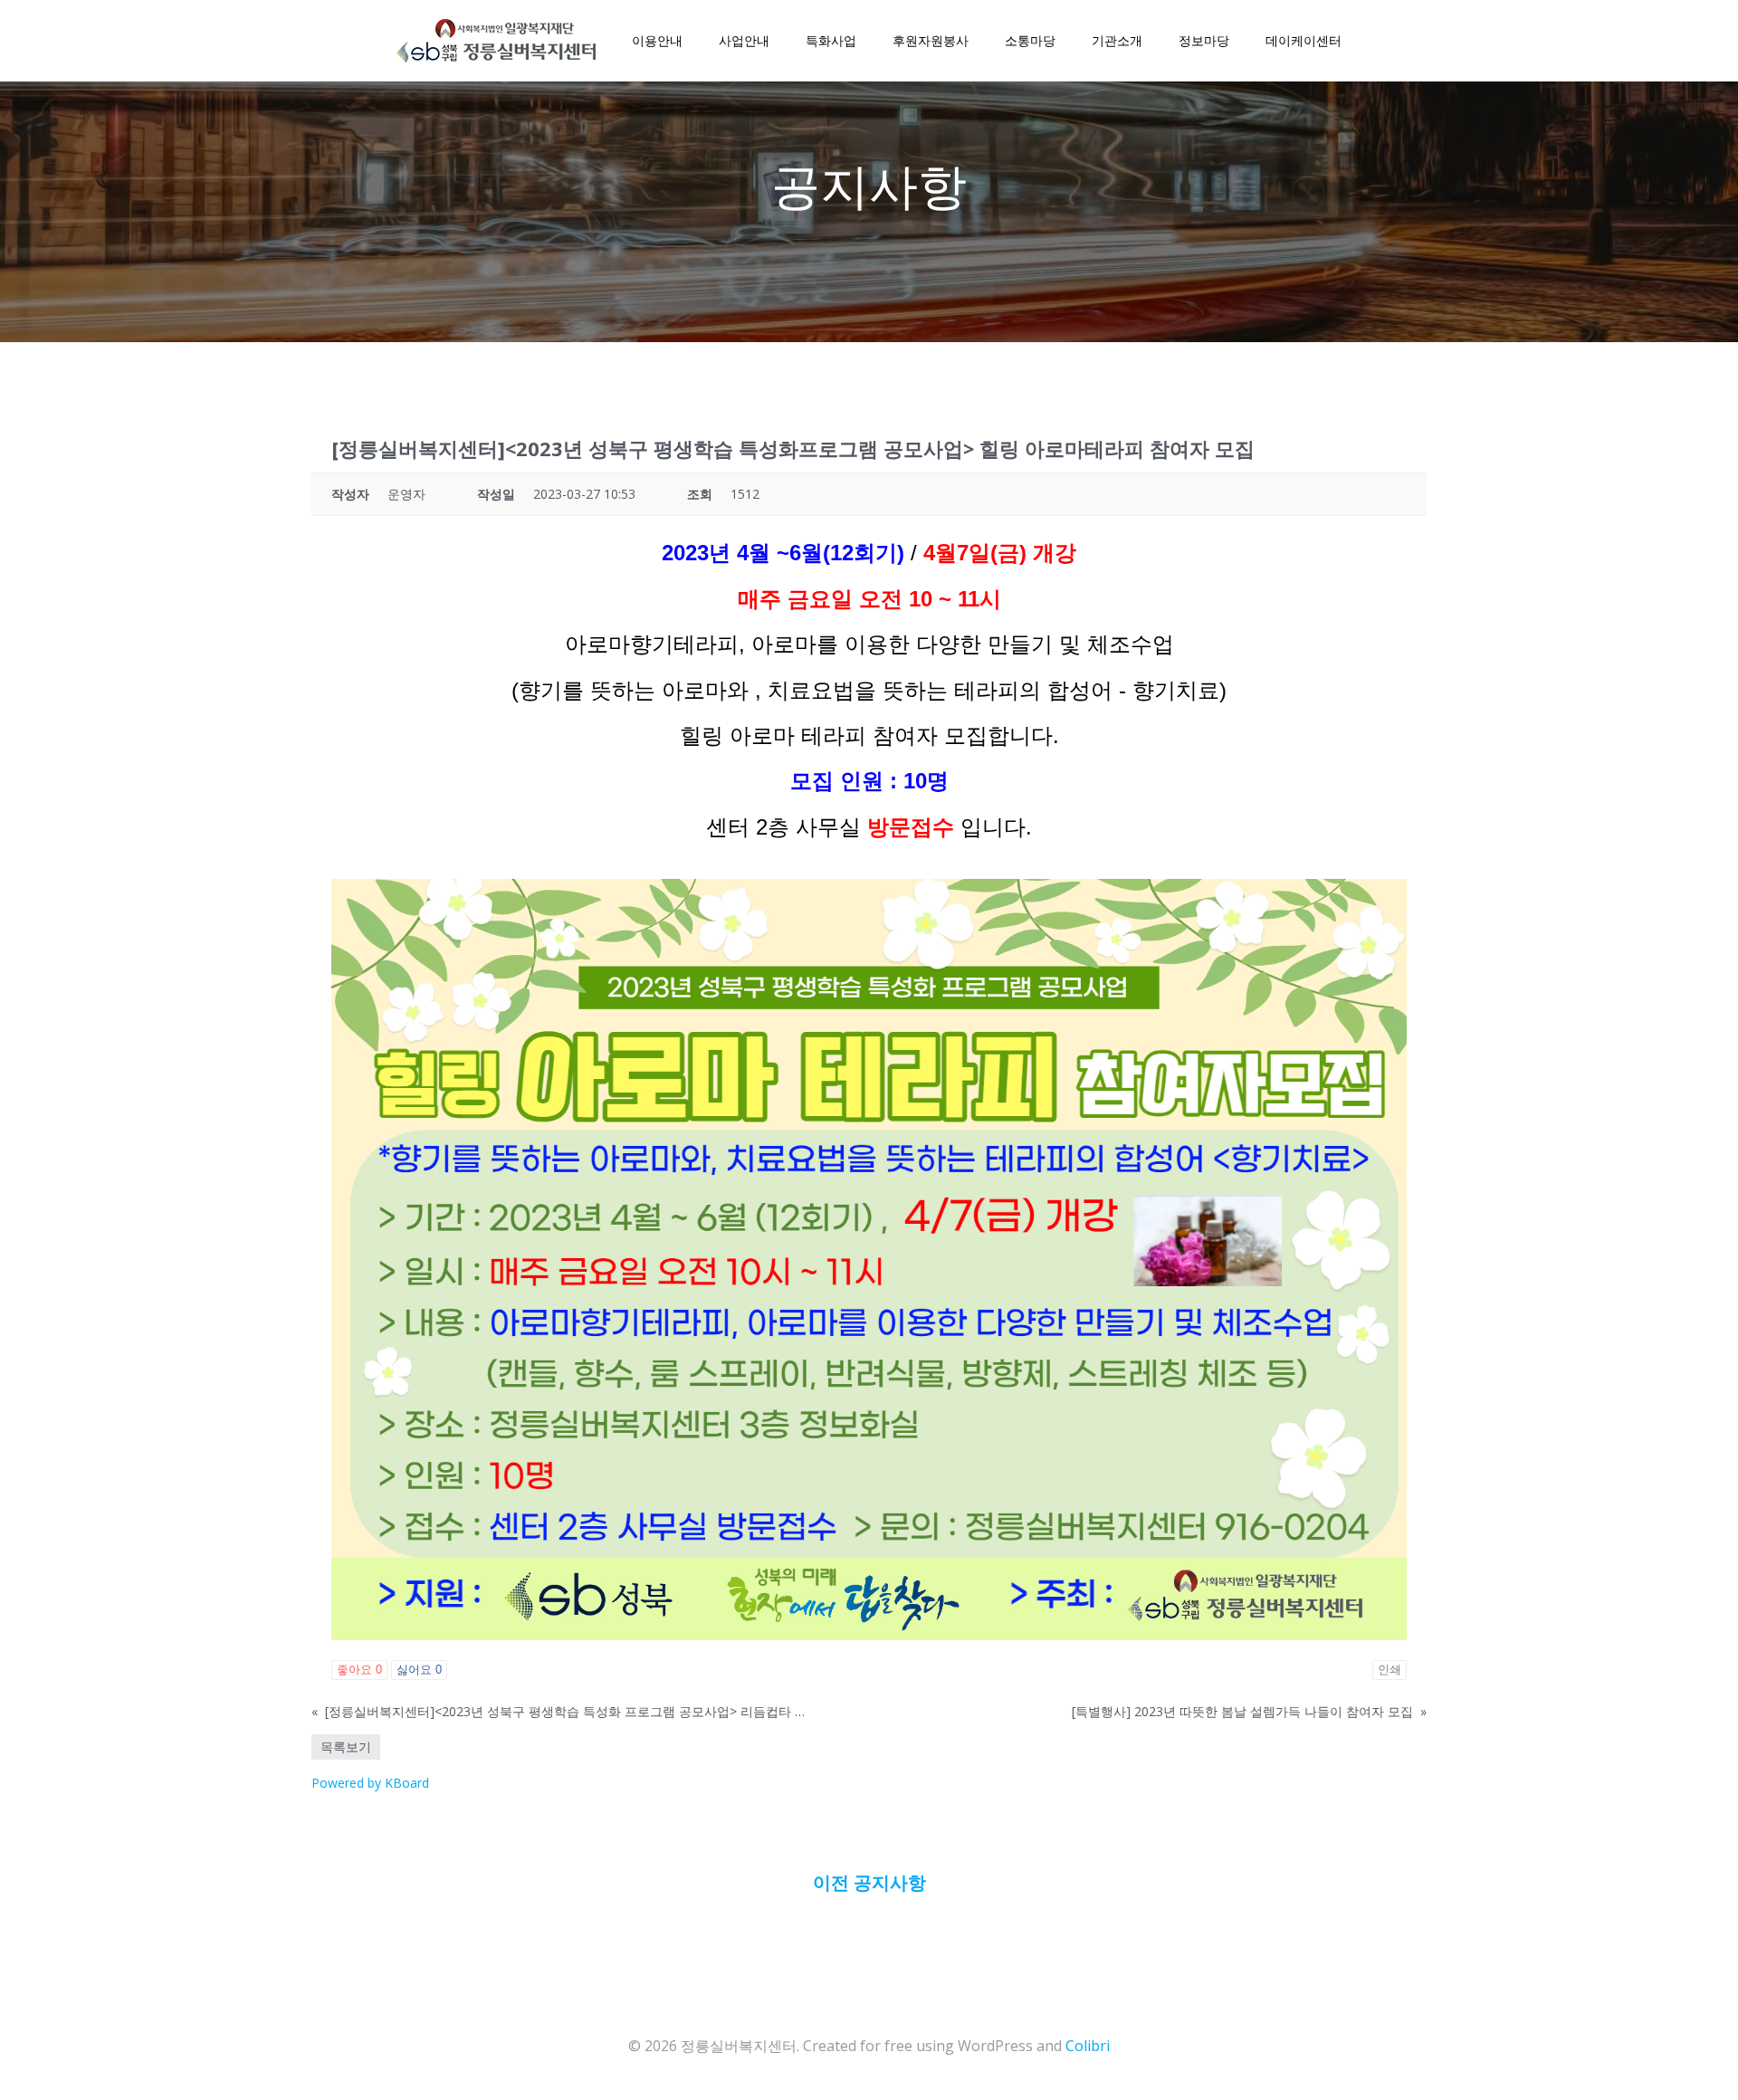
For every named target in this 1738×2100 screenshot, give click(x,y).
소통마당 (1030, 41)
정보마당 (1204, 41)
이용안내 (657, 41)
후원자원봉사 (931, 41)
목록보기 (346, 1747)
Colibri (1088, 2046)
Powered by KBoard (370, 1783)
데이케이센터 (1303, 41)
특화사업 (831, 41)
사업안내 (744, 41)
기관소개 (1117, 41)
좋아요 (359, 1670)
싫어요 (419, 1670)
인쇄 (1389, 1670)
